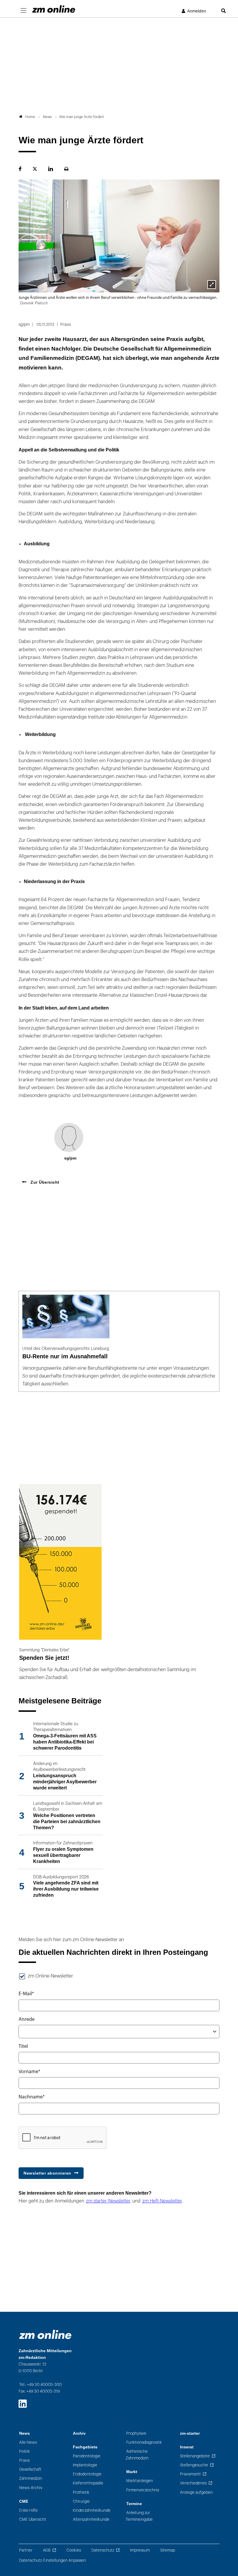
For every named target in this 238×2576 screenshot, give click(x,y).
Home (30, 117)
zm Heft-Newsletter (162, 2201)
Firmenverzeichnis (143, 2490)
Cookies (74, 2550)
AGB (47, 2550)
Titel (23, 2046)
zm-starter (190, 2433)
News (25, 2433)
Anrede (27, 2019)
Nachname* (32, 2097)
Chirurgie (81, 2501)
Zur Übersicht (44, 1182)
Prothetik (81, 2492)
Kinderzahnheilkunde (92, 2510)
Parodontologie (87, 2456)
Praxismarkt (190, 2474)
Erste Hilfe (28, 2510)
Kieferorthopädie (88, 2483)
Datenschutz (103, 2550)
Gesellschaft (30, 2469)
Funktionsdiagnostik (144, 2442)
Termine (134, 2504)
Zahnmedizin (31, 2478)
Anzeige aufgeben (196, 2492)
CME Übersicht (33, 2519)
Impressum (140, 2550)
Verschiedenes (193, 2483)
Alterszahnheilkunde (91, 2519)
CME (24, 2501)
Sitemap (168, 2550)
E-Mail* (26, 1994)
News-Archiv (31, 2488)
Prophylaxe (136, 2433)
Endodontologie (87, 2474)
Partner (26, 2550)
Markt (132, 2472)
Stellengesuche (194, 2465)
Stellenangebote (195, 2456)
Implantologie (85, 2465)
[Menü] (24, 11)
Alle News (28, 2442)
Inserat (187, 2447)
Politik (25, 2451)
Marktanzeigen (140, 2481)
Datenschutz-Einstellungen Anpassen (53, 2560)
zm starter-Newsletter (108, 2201)
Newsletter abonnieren (47, 2173)
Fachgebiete (85, 2447)
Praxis (24, 2460)
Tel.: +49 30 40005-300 (40, 2385)
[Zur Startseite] (54, 9)
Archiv (79, 2433)
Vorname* (29, 2072)
